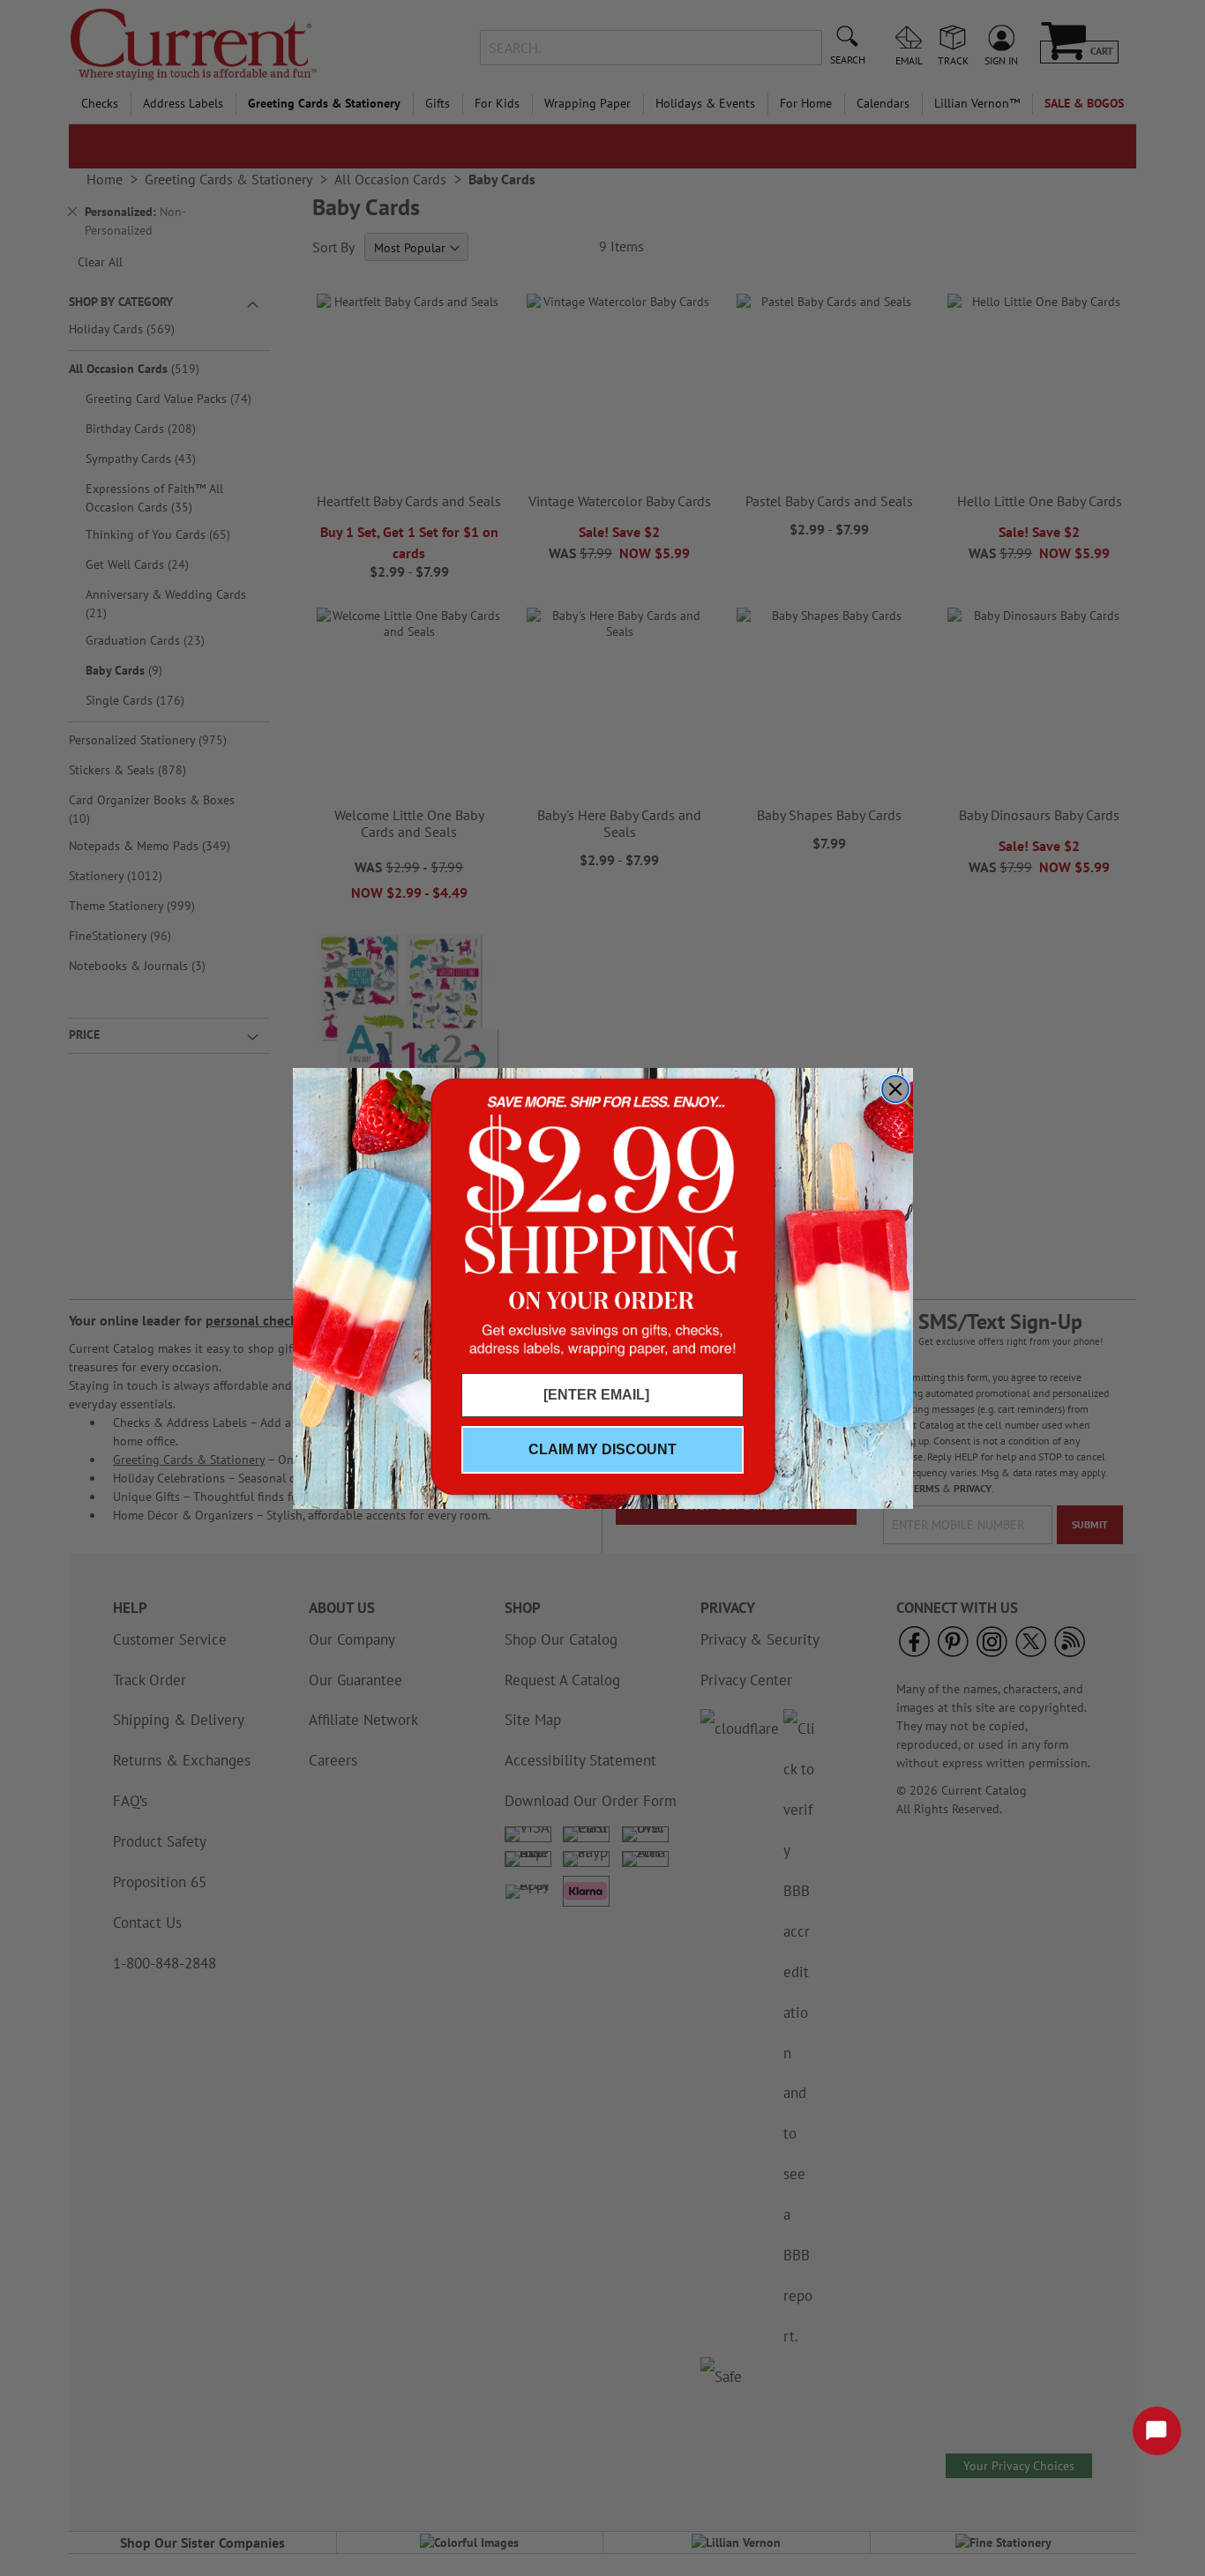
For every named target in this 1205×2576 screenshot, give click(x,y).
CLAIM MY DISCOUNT (602, 1449)
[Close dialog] (895, 1089)
